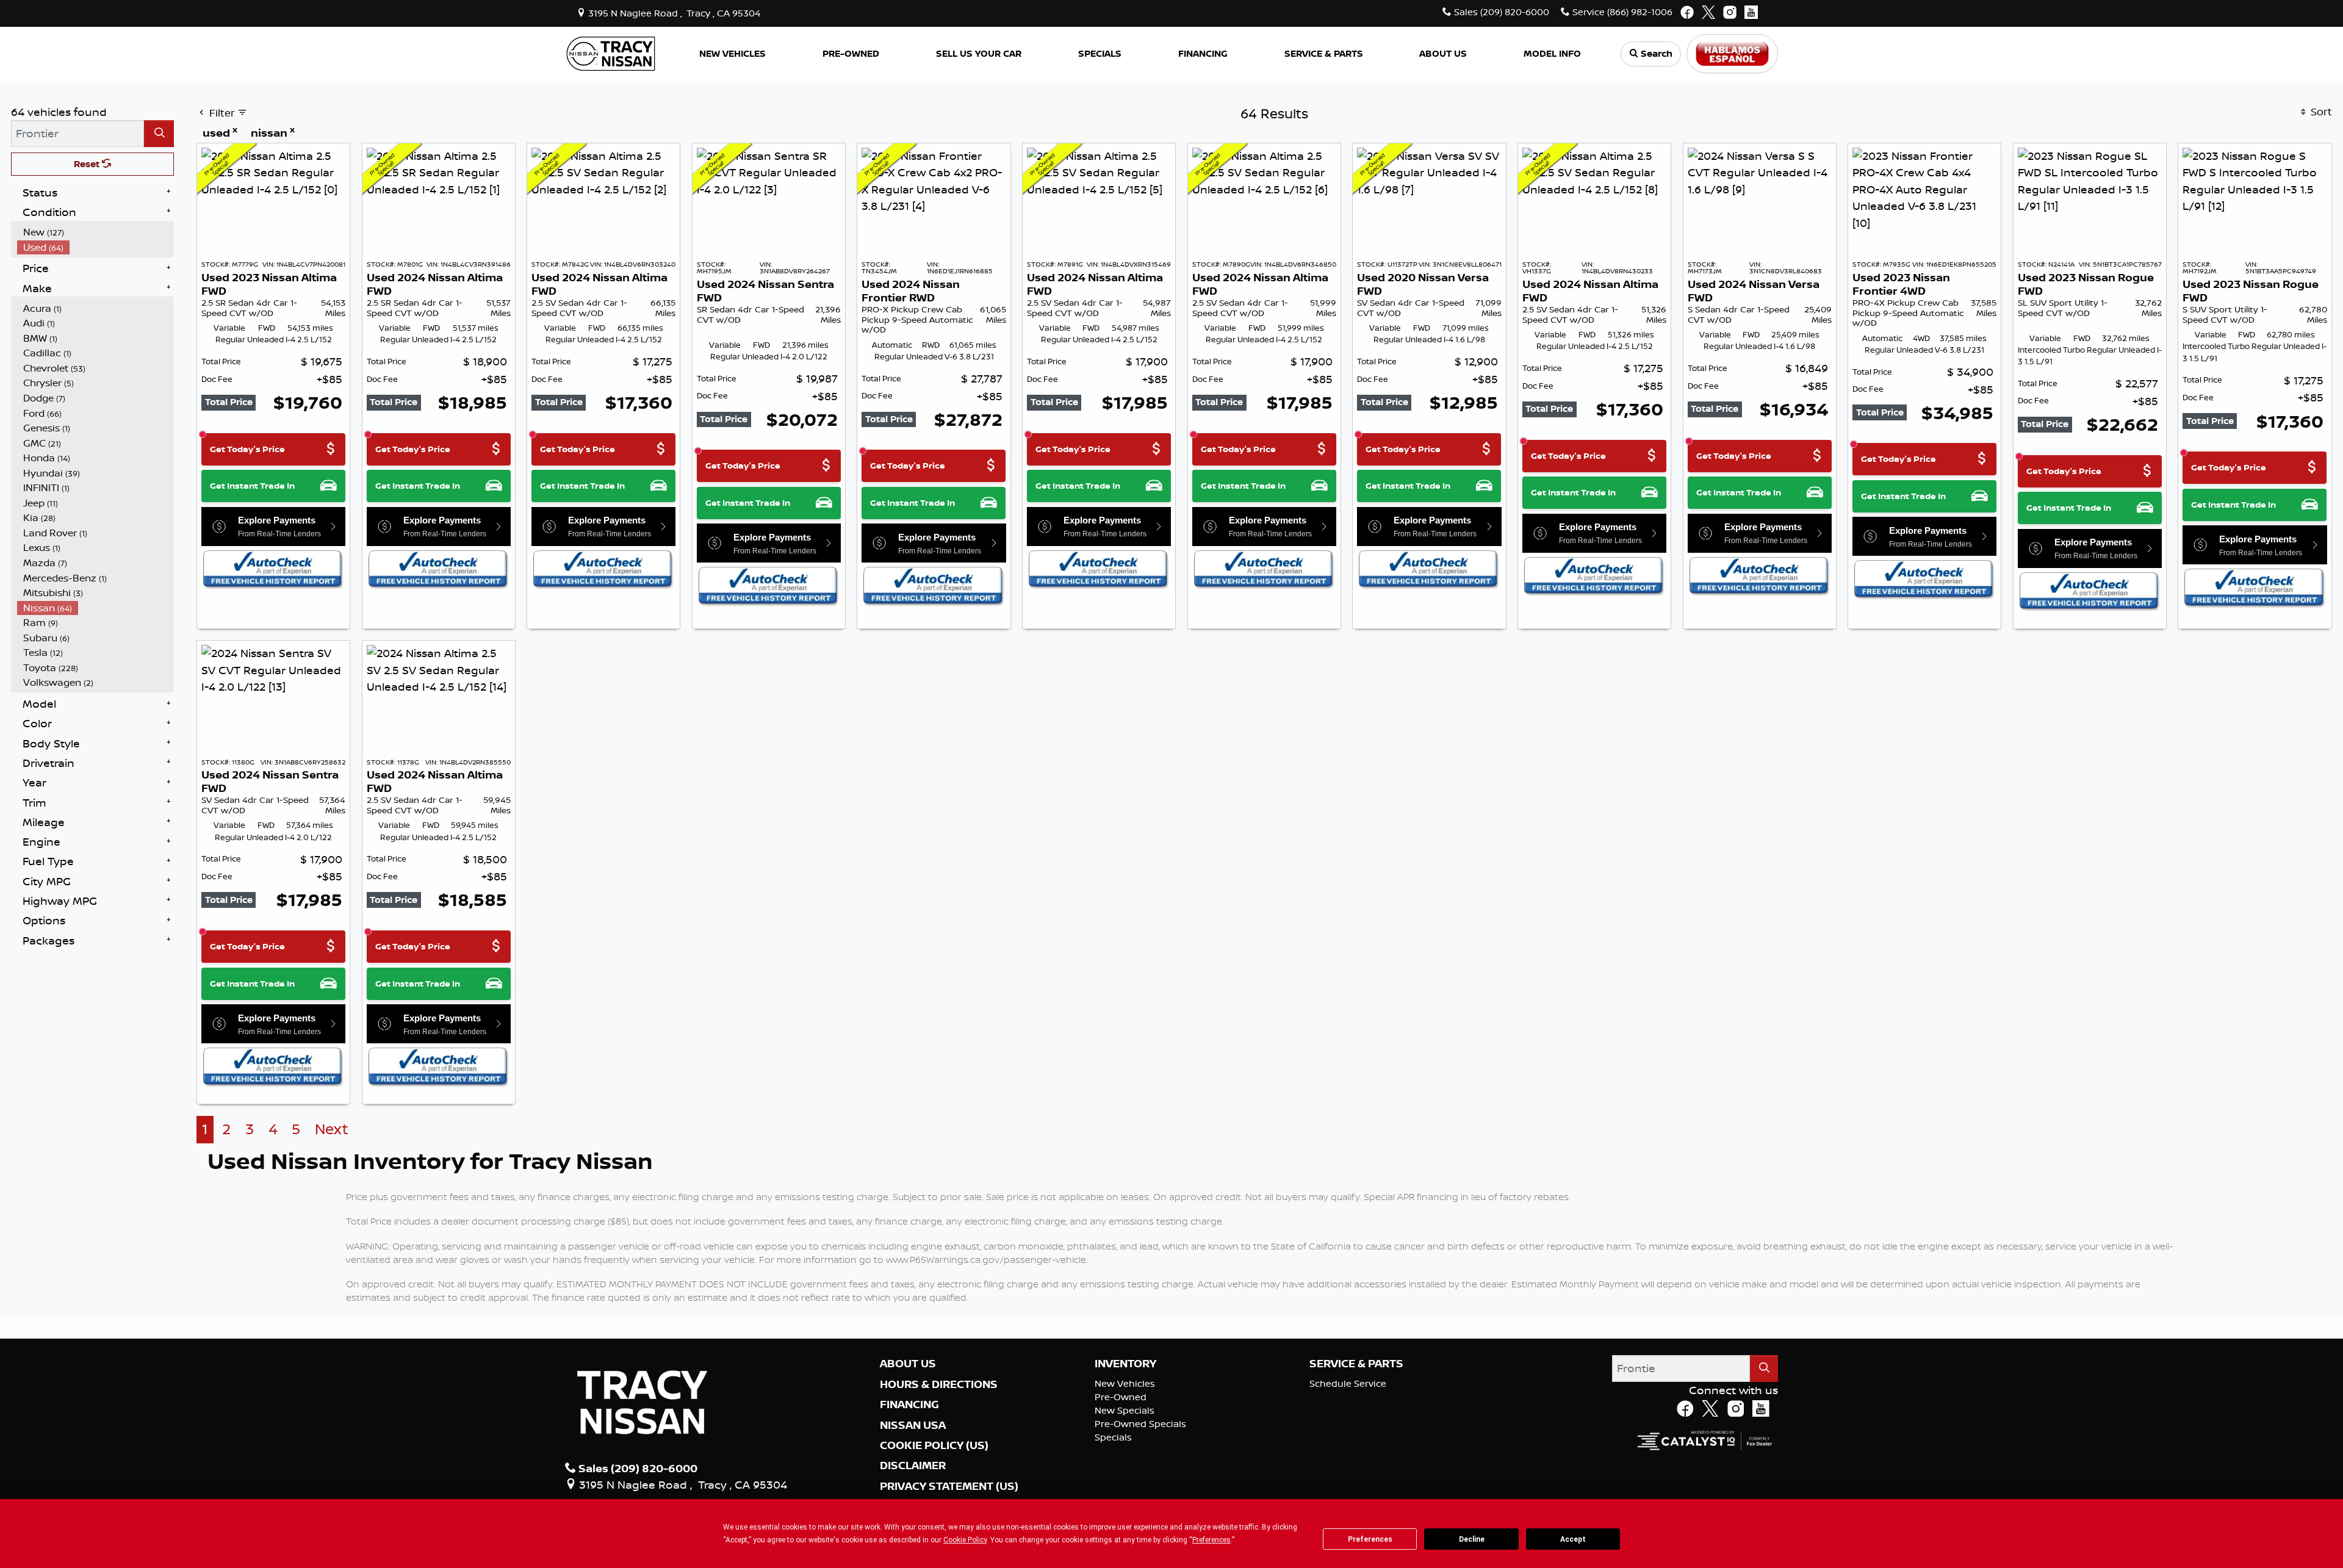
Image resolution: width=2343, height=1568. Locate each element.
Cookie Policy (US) (934, 1445)
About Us (908, 1364)
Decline (1472, 1539)
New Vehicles (1125, 1383)
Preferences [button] (1211, 1540)
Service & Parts (1356, 1364)
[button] (733, 54)
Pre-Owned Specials (1140, 1424)
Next (332, 1129)
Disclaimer (913, 1466)
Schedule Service (1348, 1383)
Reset (88, 164)
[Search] (159, 133)
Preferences (1370, 1539)
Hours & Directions (939, 1384)
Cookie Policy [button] (965, 1540)
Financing (909, 1404)
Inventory (1125, 1364)
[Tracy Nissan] (611, 52)
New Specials (1125, 1410)
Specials (1113, 1437)
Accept (1573, 1539)
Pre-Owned (1121, 1397)
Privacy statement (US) (949, 1486)
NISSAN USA (913, 1425)
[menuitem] (96, 232)
